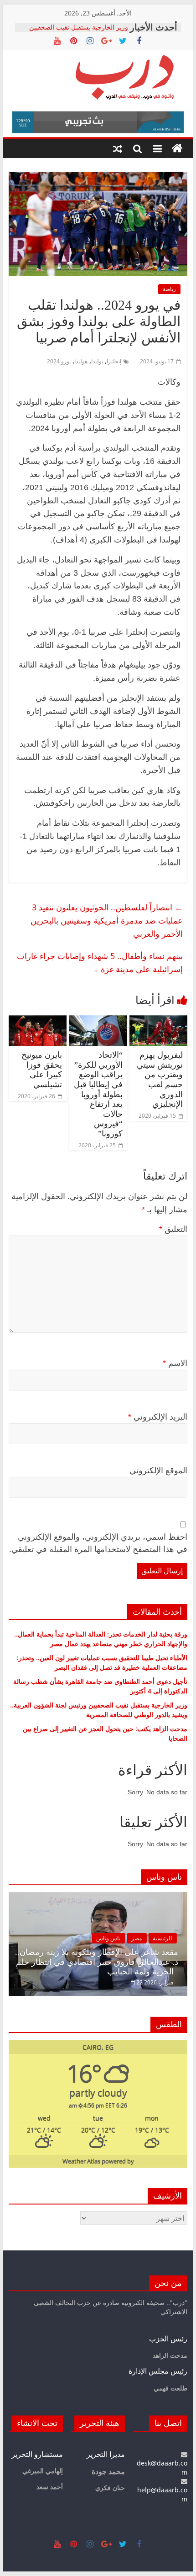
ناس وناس (108, 1938)
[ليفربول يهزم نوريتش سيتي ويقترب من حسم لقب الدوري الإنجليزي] (158, 1021)
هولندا (81, 361)
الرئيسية (162, 1938)
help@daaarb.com (162, 2494)
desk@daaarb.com (162, 2468)
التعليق (173, 1229)
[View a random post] (118, 149)
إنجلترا (114, 361)
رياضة (169, 289)
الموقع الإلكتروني (158, 1471)
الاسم (175, 1363)
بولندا (97, 361)
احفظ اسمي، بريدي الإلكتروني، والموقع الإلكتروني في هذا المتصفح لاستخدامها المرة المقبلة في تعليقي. (98, 1543)
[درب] (177, 149)
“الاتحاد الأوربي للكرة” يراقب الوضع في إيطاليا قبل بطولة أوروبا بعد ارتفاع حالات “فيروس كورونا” (98, 1094)
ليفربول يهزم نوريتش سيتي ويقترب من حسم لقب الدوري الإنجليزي (160, 1080)
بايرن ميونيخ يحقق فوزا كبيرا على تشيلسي (42, 1070)
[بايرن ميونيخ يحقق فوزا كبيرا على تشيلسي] (38, 1021)
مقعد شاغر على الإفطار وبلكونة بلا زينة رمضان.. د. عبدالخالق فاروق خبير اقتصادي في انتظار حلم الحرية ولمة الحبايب (97, 1962)
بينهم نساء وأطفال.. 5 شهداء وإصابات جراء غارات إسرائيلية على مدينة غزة (100, 962)
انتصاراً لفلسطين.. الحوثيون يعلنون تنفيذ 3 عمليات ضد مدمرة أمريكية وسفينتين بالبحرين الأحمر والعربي (107, 920)
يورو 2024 (59, 361)
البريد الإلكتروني (158, 1417)
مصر (137, 1938)
